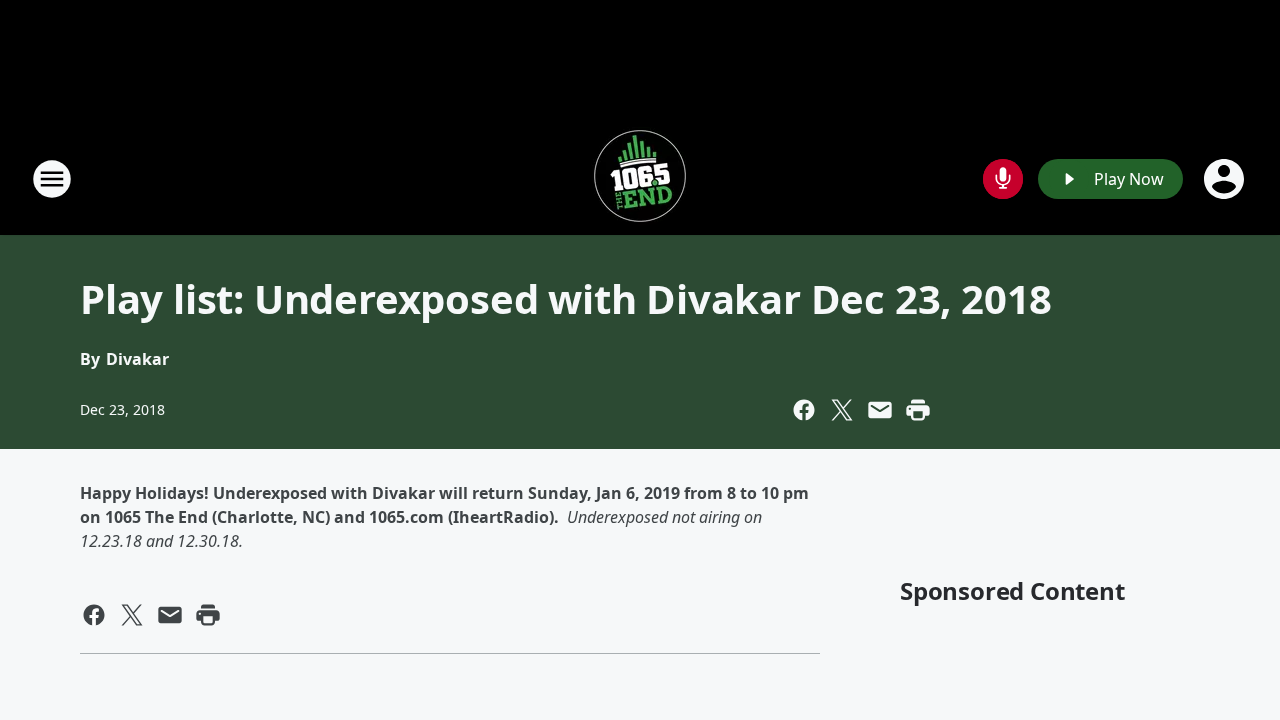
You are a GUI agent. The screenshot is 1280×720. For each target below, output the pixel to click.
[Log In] (1226, 179)
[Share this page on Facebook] (804, 410)
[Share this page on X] (842, 410)
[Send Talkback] (1003, 179)
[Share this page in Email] (880, 410)
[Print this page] (918, 410)
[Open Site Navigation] (52, 179)
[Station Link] (640, 178)
